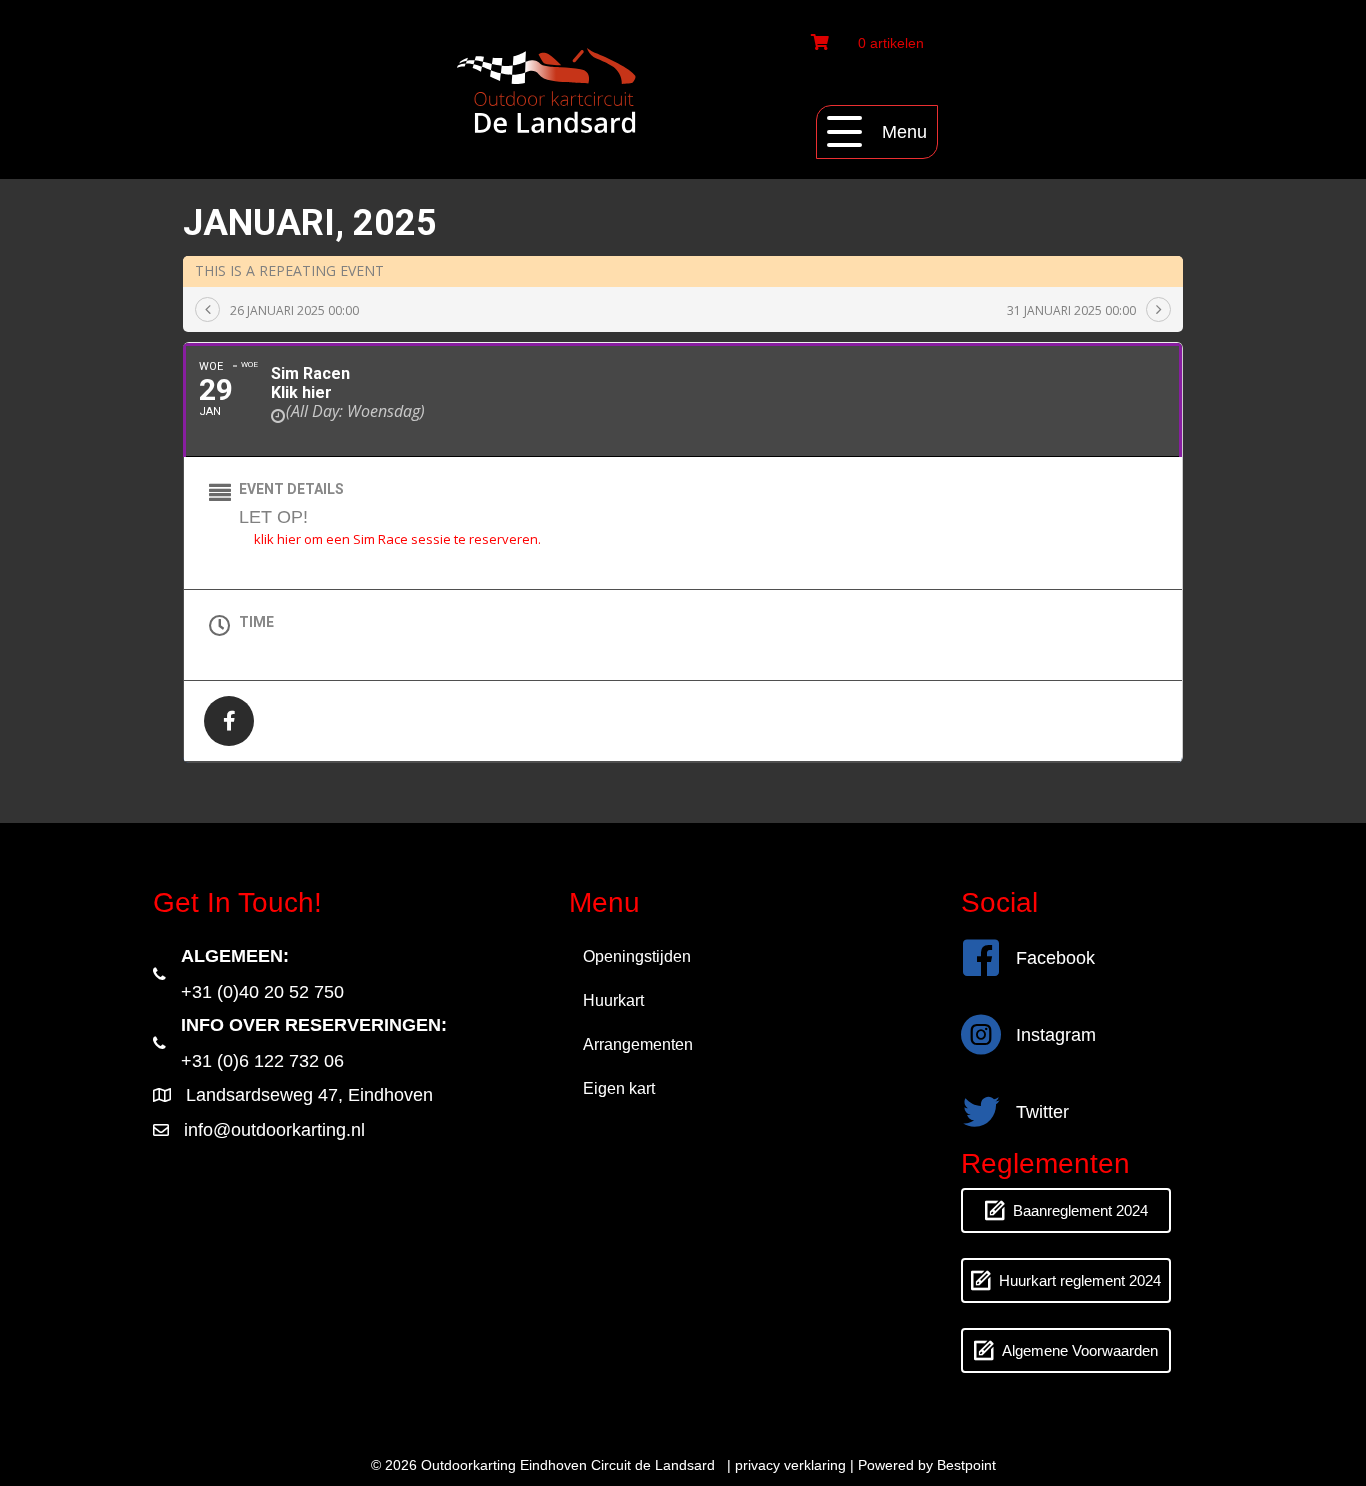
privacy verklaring (790, 1465)
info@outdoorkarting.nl (274, 1130)
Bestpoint (966, 1465)
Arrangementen (638, 1044)
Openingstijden (637, 956)
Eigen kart (619, 1088)
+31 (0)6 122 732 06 (262, 1061)
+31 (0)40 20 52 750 (262, 992)
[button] (877, 132)
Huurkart (613, 1000)
